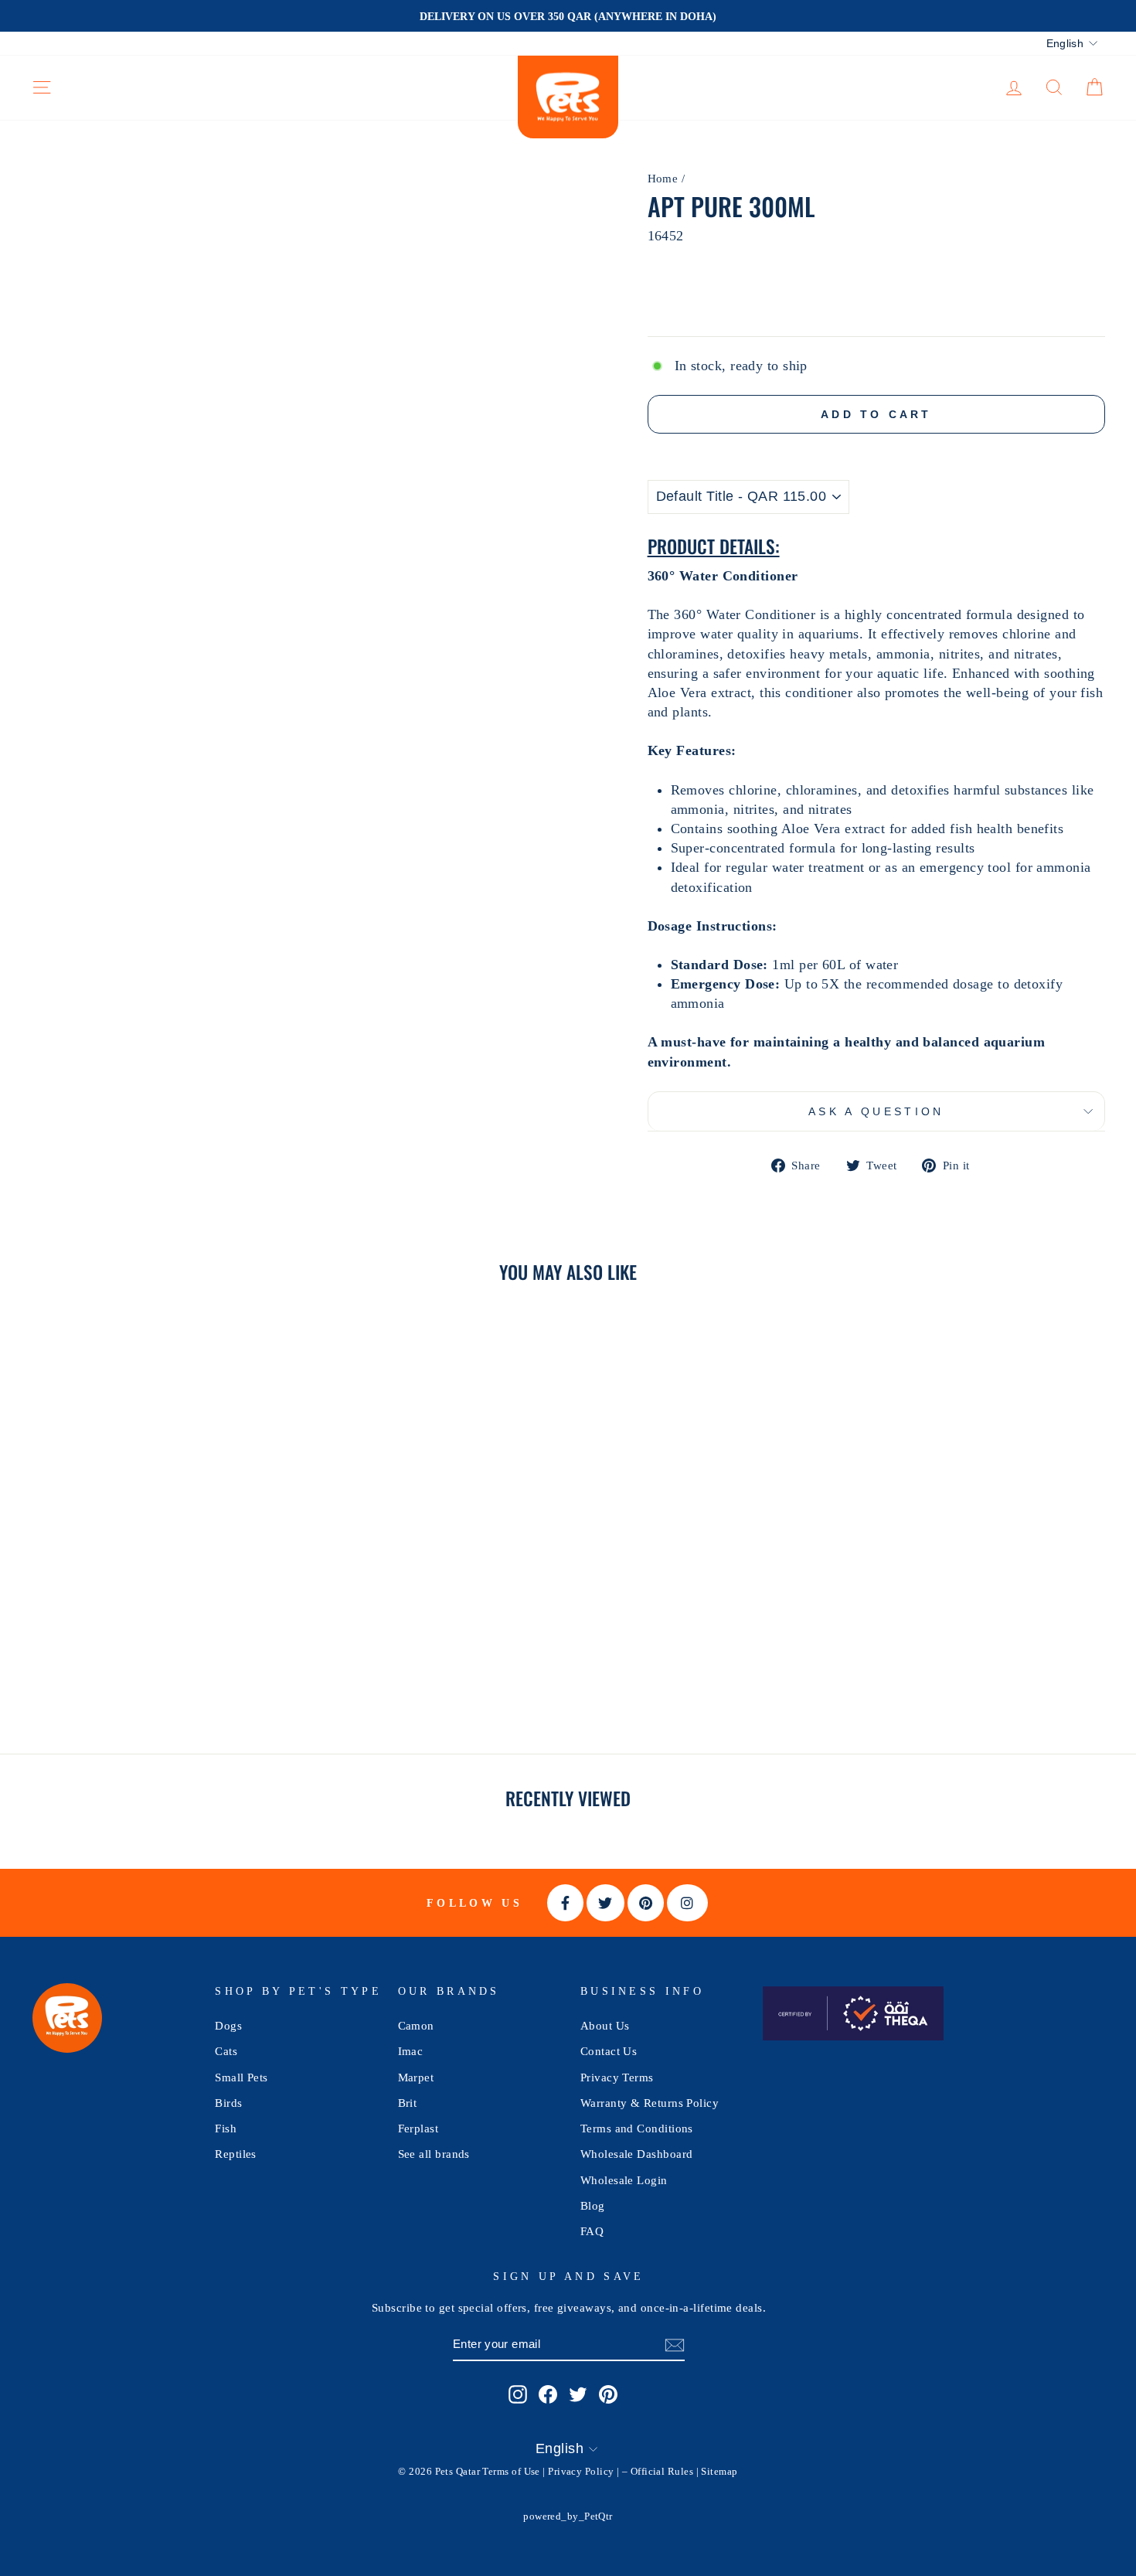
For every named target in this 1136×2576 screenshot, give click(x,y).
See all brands (434, 2154)
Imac (411, 2051)
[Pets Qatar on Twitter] (578, 2394)
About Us (605, 2025)
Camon (416, 2025)
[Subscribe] (675, 2345)
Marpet (416, 2077)
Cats (226, 2051)
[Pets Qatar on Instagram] (518, 2394)
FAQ (592, 2231)
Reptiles (236, 2154)
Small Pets (241, 2077)
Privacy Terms (617, 2077)
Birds (228, 2103)
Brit (408, 2103)
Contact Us (609, 2051)
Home (663, 178)
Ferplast (418, 2128)
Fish (226, 2128)
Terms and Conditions (637, 2128)
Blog (593, 2205)
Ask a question (876, 1111)
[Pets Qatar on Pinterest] (608, 2394)
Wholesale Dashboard (637, 2154)
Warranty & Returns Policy (650, 2103)
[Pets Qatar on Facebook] (548, 2394)
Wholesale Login (624, 2180)
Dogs (228, 2025)
